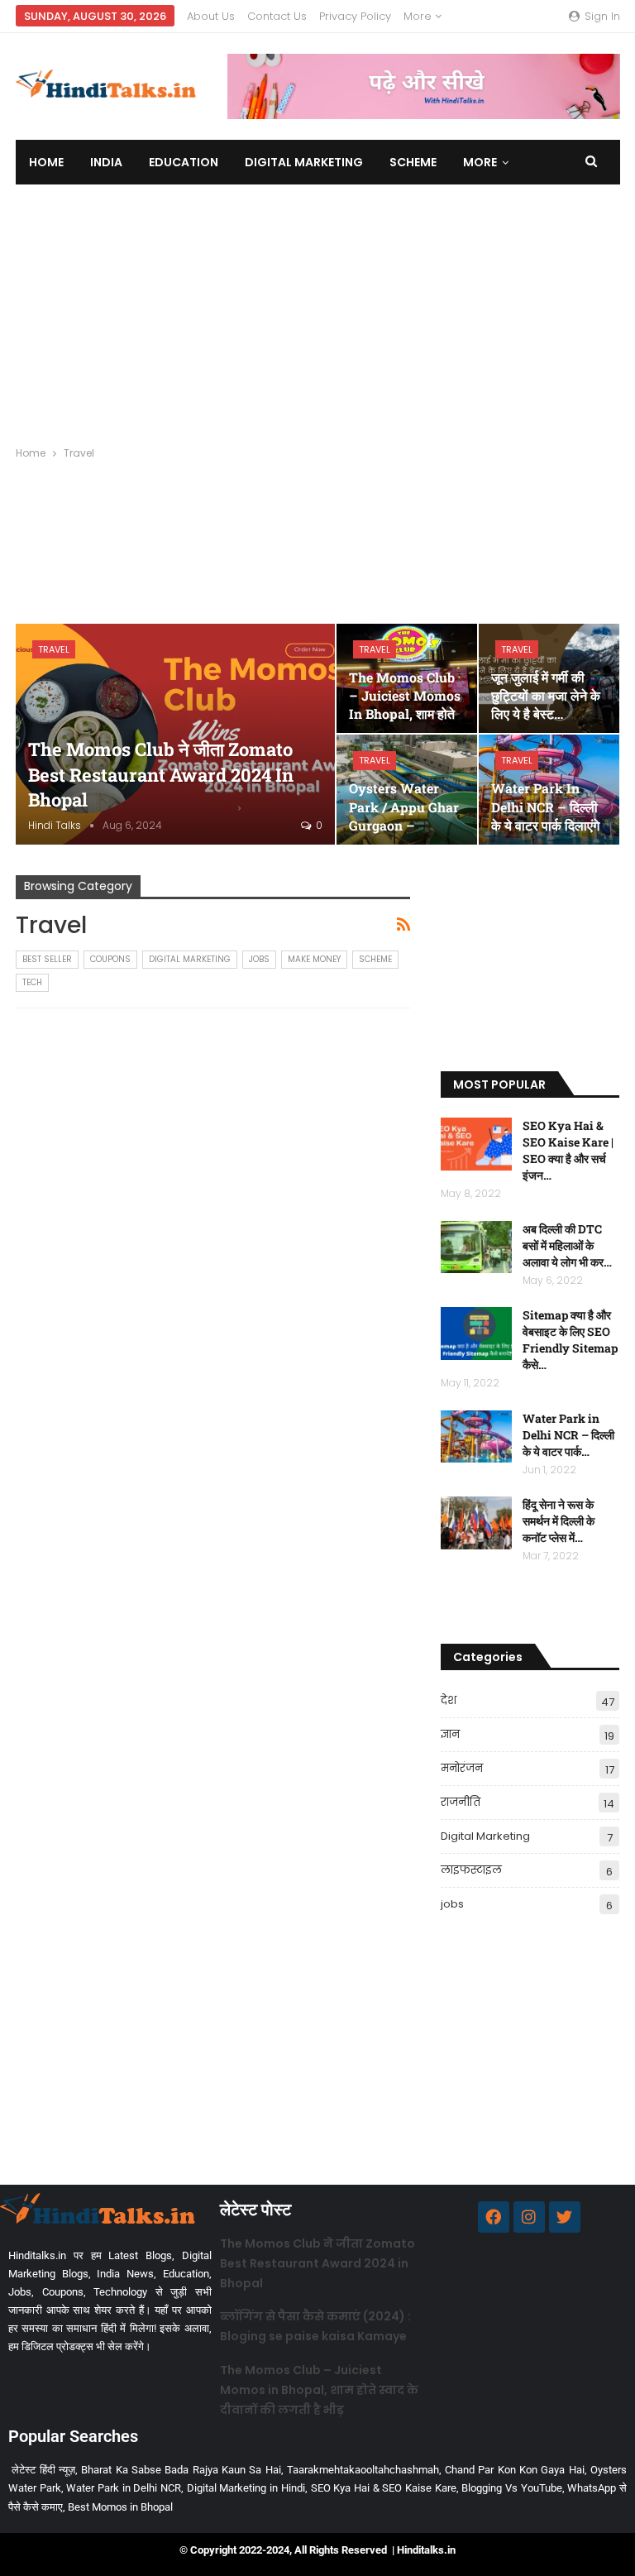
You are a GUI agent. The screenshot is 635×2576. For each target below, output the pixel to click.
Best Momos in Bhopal (120, 2507)
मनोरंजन (462, 1768)
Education (184, 162)
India (106, 162)
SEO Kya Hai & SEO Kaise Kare (384, 2488)
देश (449, 1700)
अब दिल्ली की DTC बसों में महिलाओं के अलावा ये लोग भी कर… (567, 1245)
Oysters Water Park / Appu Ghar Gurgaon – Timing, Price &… (404, 816)
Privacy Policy (355, 16)
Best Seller (47, 959)
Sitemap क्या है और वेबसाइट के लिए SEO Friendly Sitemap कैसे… (570, 1340)
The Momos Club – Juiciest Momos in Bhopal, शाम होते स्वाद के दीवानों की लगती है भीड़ (319, 2390)
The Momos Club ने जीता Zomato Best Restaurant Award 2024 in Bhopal (161, 775)
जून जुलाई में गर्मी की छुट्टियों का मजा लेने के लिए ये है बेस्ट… (546, 695)
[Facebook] (494, 2217)
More (419, 16)
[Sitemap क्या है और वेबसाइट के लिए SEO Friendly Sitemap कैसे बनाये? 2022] (476, 1333)
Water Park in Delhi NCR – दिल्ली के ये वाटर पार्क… (568, 1435)
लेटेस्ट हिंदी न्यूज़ (43, 2470)
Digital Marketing (304, 162)
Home (46, 162)
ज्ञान (450, 1734)
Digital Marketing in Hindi (246, 2488)
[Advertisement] (317, 309)
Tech (32, 982)
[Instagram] (529, 2217)
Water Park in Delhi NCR (124, 2488)
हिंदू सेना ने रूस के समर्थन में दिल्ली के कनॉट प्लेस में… (559, 1521)
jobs (259, 959)
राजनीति (461, 1802)
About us (211, 16)
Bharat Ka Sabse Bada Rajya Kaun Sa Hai (181, 2470)
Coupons (110, 959)
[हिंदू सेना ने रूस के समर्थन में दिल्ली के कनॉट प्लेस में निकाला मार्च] (476, 1523)
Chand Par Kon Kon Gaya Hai (515, 2470)
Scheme (413, 162)
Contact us (277, 16)
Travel (54, 649)
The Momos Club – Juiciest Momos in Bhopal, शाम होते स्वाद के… (405, 705)
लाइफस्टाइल (471, 1870)
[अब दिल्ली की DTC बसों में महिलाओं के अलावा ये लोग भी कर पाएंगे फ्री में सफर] (476, 1247)
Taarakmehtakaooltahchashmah (363, 2470)
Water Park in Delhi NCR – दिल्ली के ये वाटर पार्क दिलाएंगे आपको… (545, 816)
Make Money (314, 959)
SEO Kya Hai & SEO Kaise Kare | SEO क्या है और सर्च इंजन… (568, 1150)
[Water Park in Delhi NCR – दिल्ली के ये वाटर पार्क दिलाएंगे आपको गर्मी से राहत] (476, 1437)
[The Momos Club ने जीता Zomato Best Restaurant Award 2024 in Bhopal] (175, 734)
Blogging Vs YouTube (511, 2488)
